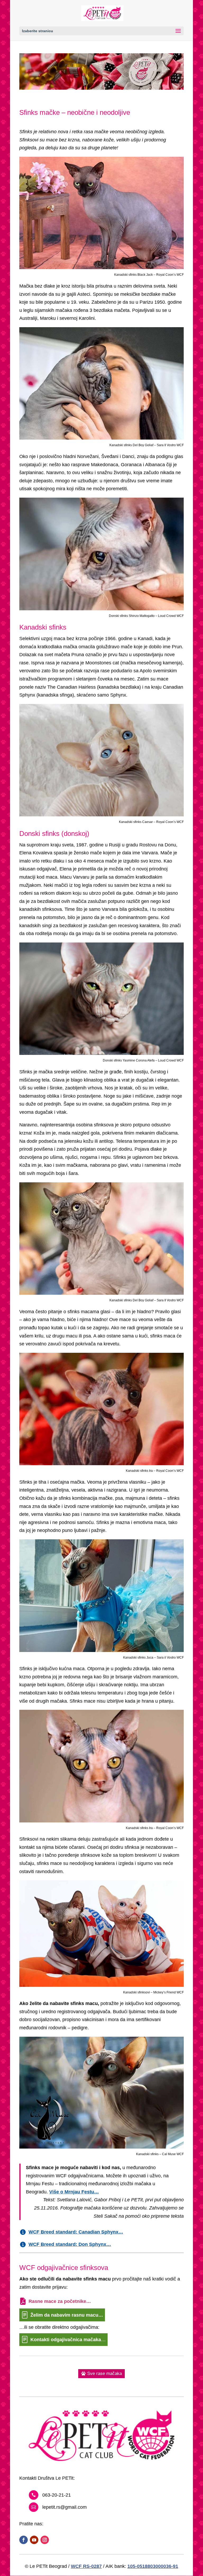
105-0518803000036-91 (153, 2566)
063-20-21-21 (57, 2495)
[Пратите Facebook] (24, 2540)
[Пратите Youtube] (34, 2540)
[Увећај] (177, 163)
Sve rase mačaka (105, 2373)
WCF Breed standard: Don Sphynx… (70, 2244)
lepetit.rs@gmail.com (64, 2507)
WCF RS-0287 (86, 2566)
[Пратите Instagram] (45, 2540)
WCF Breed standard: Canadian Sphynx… (76, 2232)
